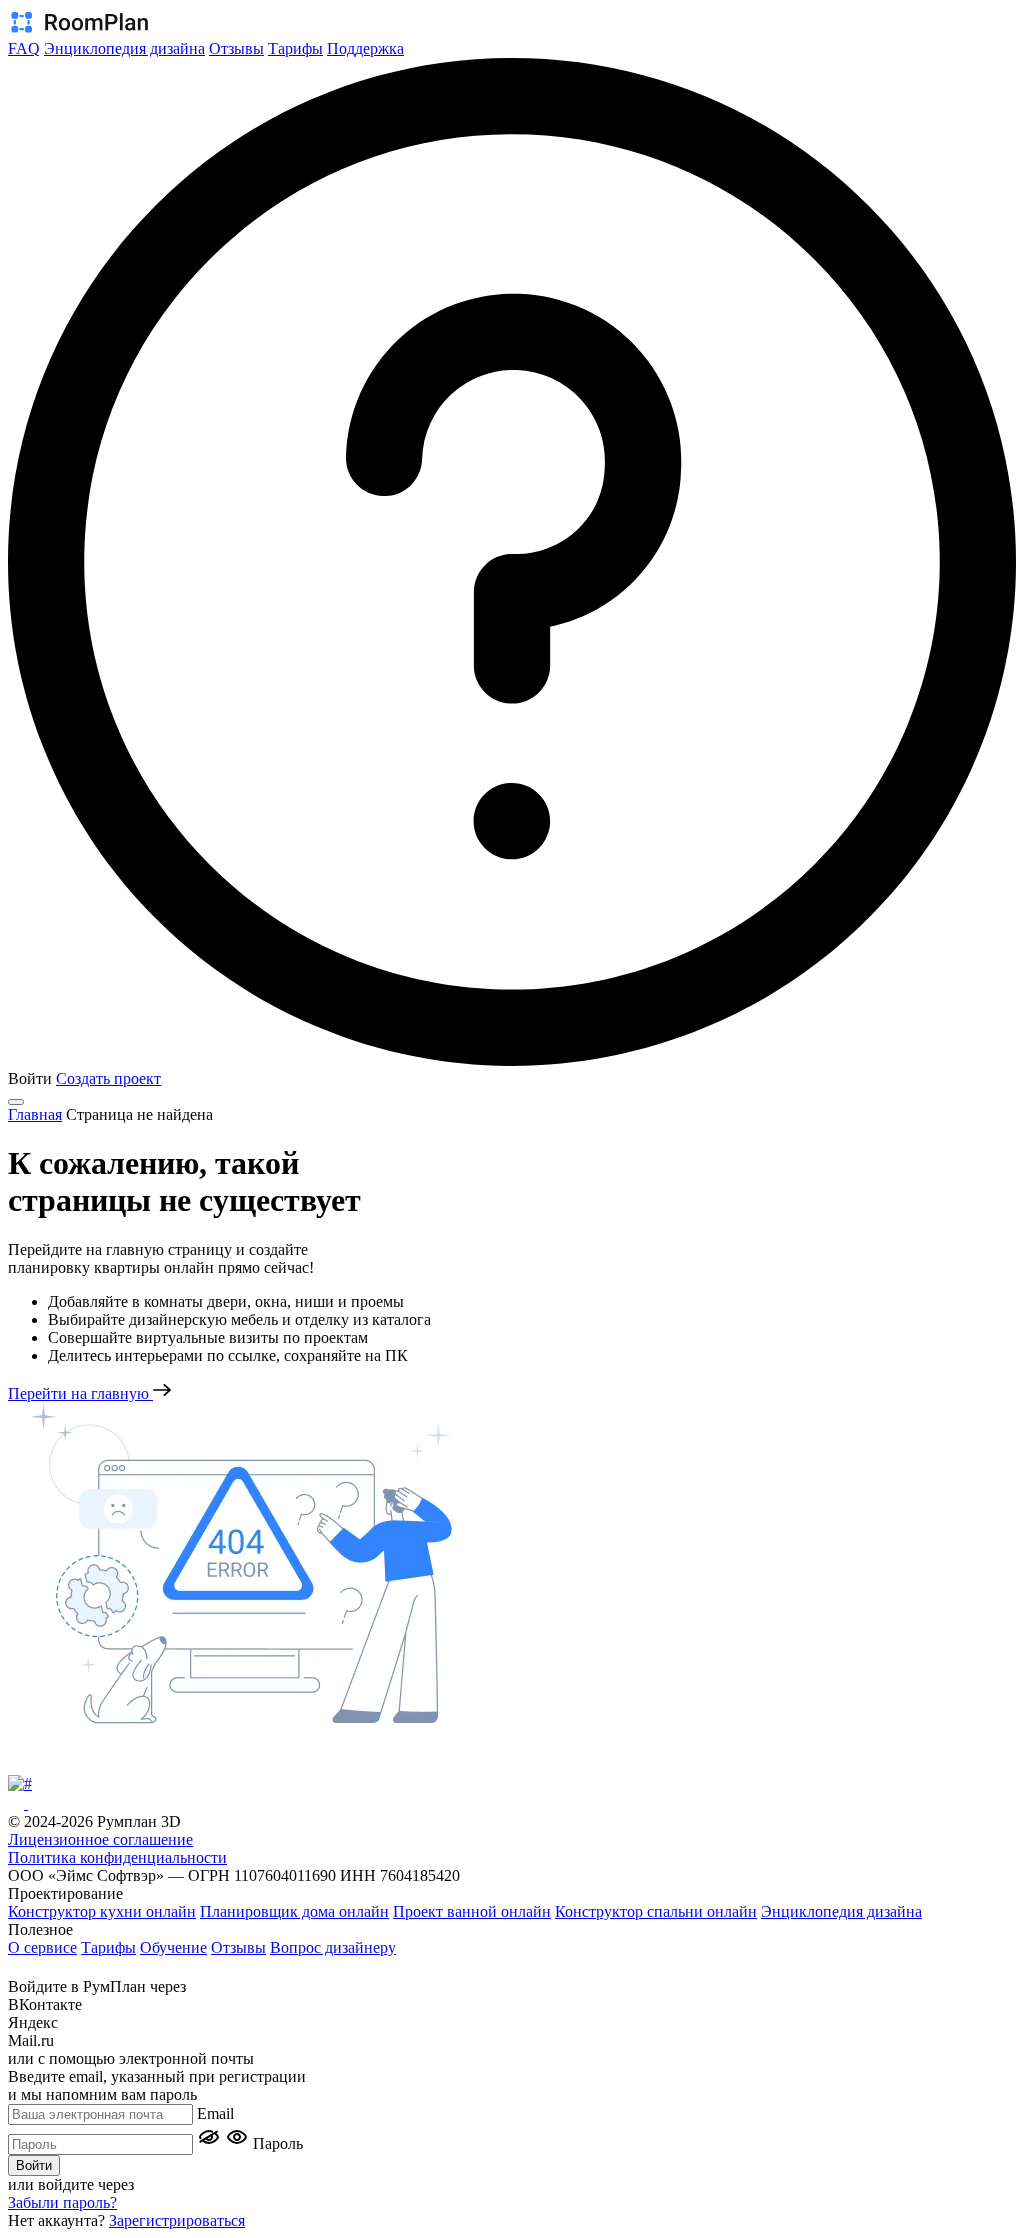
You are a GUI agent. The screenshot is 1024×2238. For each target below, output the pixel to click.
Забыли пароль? (62, 2202)
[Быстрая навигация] (23, 1967)
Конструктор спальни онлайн (656, 1911)
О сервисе (42, 1947)
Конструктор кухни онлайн (102, 1911)
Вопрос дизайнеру (333, 1947)
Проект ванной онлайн (472, 1911)
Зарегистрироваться (177, 2220)
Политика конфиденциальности (117, 1857)
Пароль (278, 2143)
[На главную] (78, 30)
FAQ (24, 48)
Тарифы (295, 48)
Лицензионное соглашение (100, 1839)
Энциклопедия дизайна (124, 48)
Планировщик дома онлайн (294, 1911)
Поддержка (365, 48)
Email (215, 2113)
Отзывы (236, 48)
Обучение (173, 1947)
